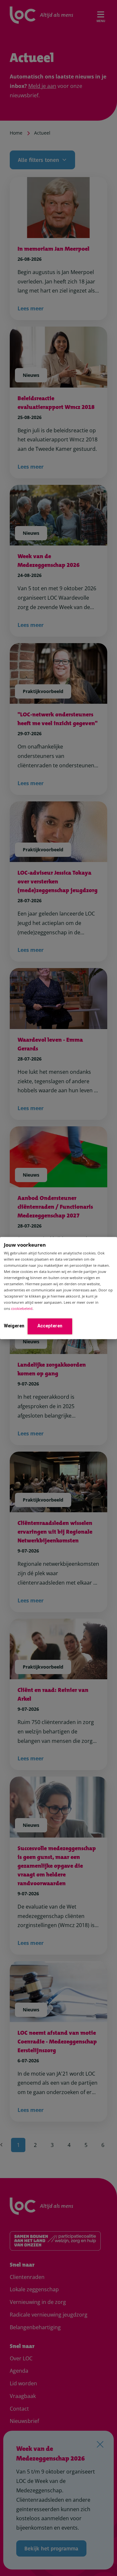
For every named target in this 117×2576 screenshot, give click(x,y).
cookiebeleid (22, 1309)
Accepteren (50, 1326)
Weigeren (14, 1326)
